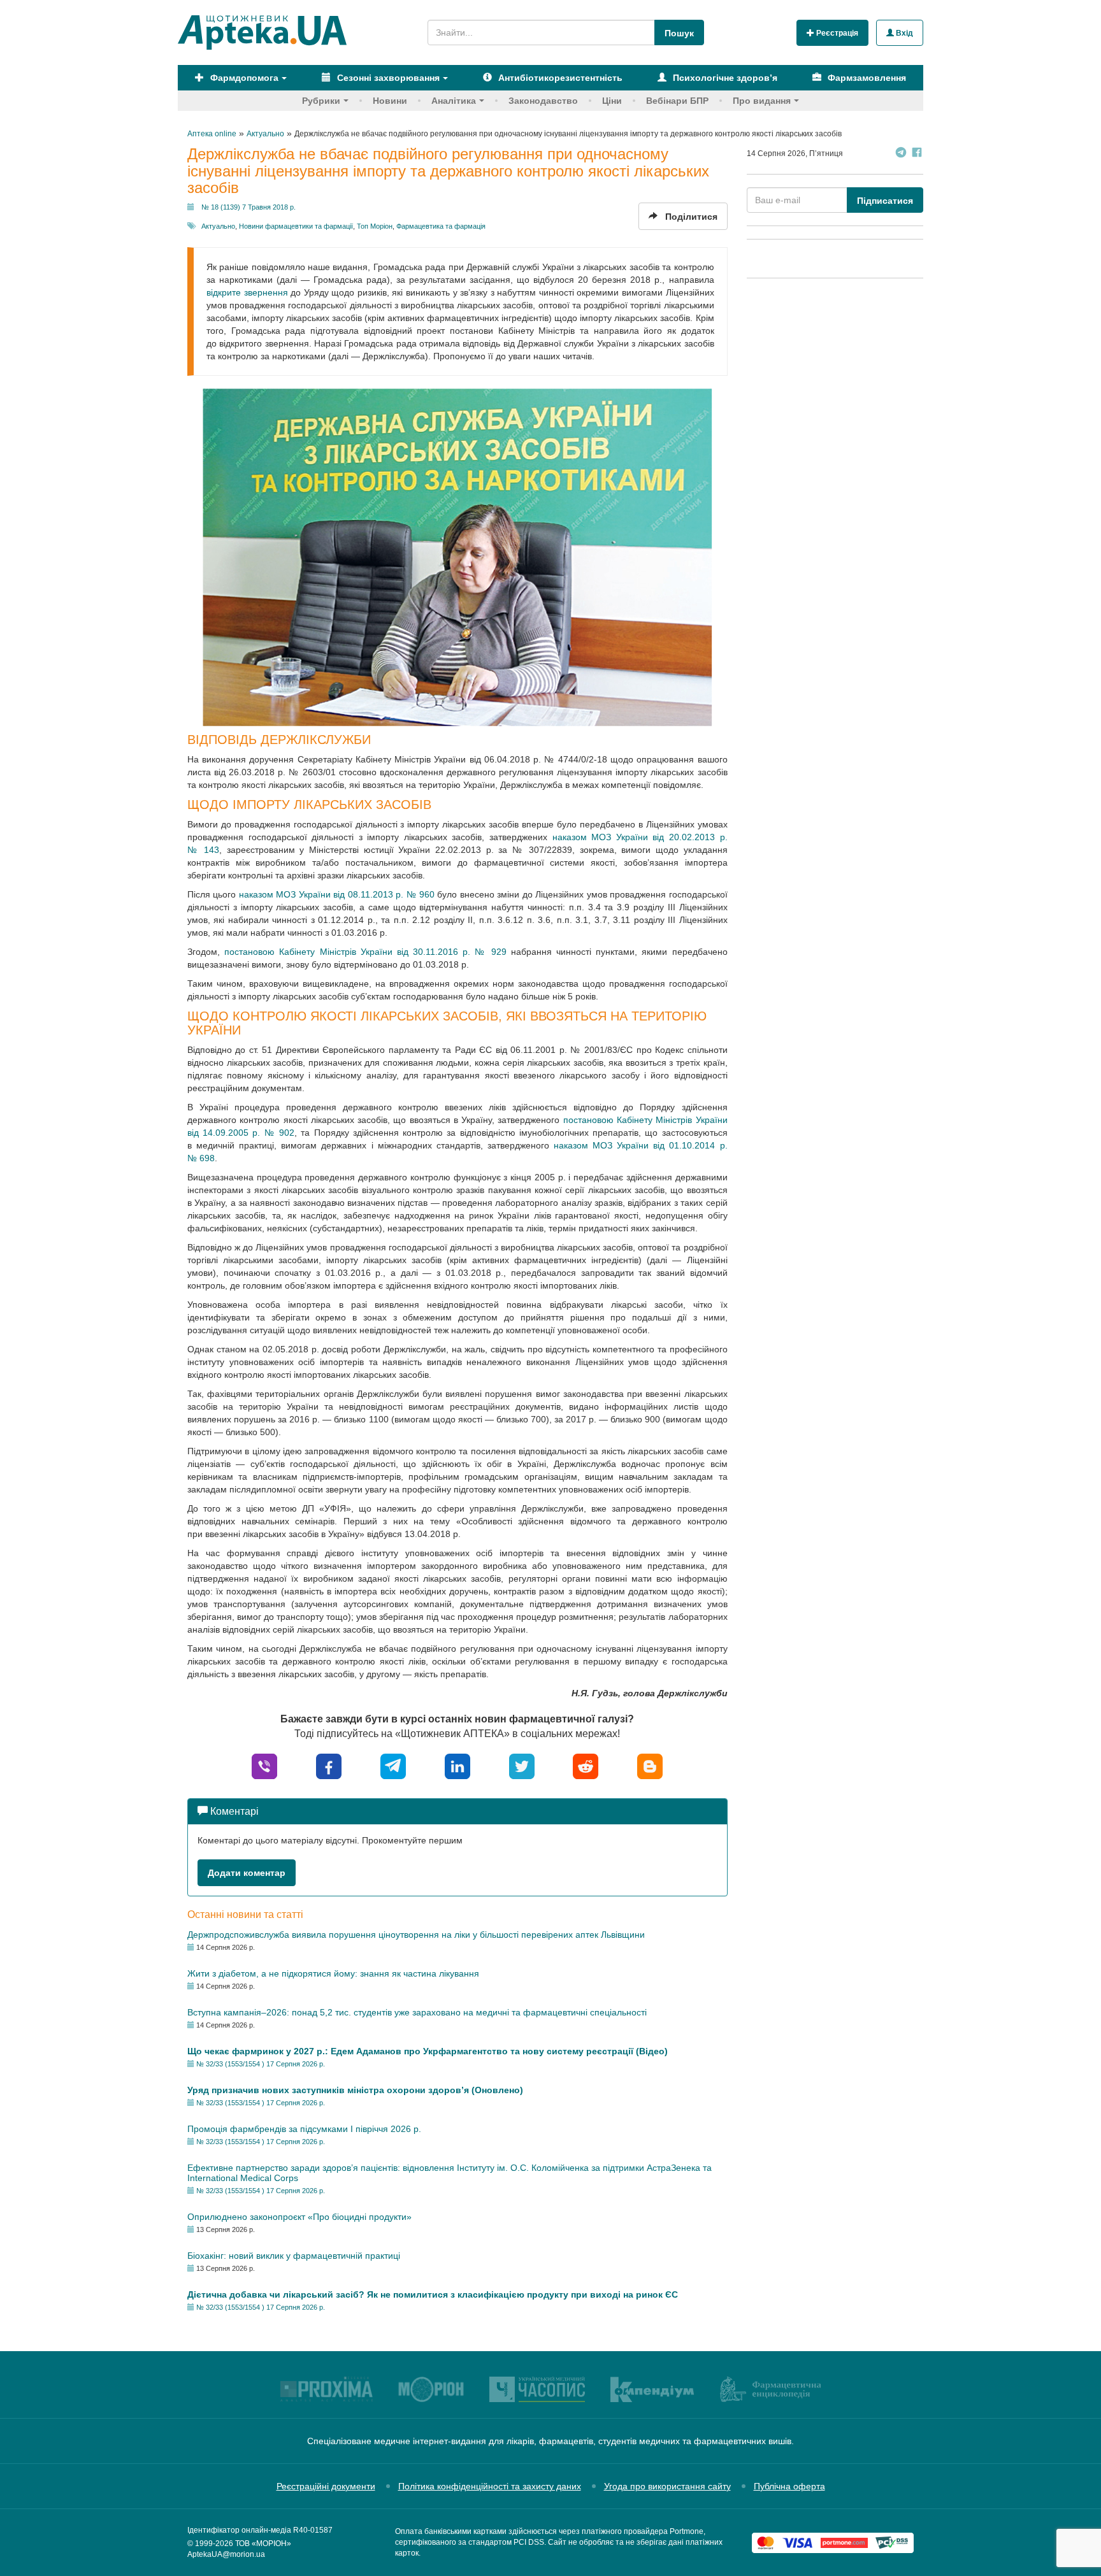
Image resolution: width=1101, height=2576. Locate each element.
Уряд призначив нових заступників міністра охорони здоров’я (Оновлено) (355, 2090)
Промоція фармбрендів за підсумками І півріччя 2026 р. (304, 2129)
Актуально (218, 226)
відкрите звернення (247, 292)
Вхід (903, 33)
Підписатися (885, 201)
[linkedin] (457, 1766)
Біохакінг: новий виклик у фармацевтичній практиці (294, 2256)
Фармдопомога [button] (243, 78)
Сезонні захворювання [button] (387, 78)
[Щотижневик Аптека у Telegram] (901, 154)
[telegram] (393, 1766)
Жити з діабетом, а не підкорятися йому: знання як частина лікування (333, 1973)
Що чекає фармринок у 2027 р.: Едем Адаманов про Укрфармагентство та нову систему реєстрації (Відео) (428, 2051)
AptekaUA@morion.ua (226, 2554)
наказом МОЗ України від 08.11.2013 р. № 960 (337, 894)
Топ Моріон (375, 226)
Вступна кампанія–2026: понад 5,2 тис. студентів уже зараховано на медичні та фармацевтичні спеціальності (417, 2012)
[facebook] (329, 1766)
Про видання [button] (762, 101)
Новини (390, 101)
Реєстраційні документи (326, 2486)
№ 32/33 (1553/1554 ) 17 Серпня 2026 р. (261, 2064)
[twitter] (522, 1766)
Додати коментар (247, 1873)
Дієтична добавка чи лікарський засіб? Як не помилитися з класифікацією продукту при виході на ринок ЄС (433, 2294)
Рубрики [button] (321, 101)
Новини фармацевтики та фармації (296, 226)
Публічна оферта (789, 2486)
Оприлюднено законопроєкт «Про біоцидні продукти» (299, 2217)
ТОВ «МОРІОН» (263, 2544)
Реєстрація (836, 33)
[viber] (264, 1766)
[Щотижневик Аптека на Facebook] (917, 154)
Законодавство (543, 101)
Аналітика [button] (454, 101)
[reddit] (586, 1766)
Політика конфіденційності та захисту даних (490, 2486)
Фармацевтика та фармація (441, 226)
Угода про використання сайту (667, 2486)
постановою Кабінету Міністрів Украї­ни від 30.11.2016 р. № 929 (365, 952)
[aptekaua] (650, 1766)
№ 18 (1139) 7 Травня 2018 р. (248, 207)
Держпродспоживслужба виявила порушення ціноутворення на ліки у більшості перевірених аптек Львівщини (416, 1935)
